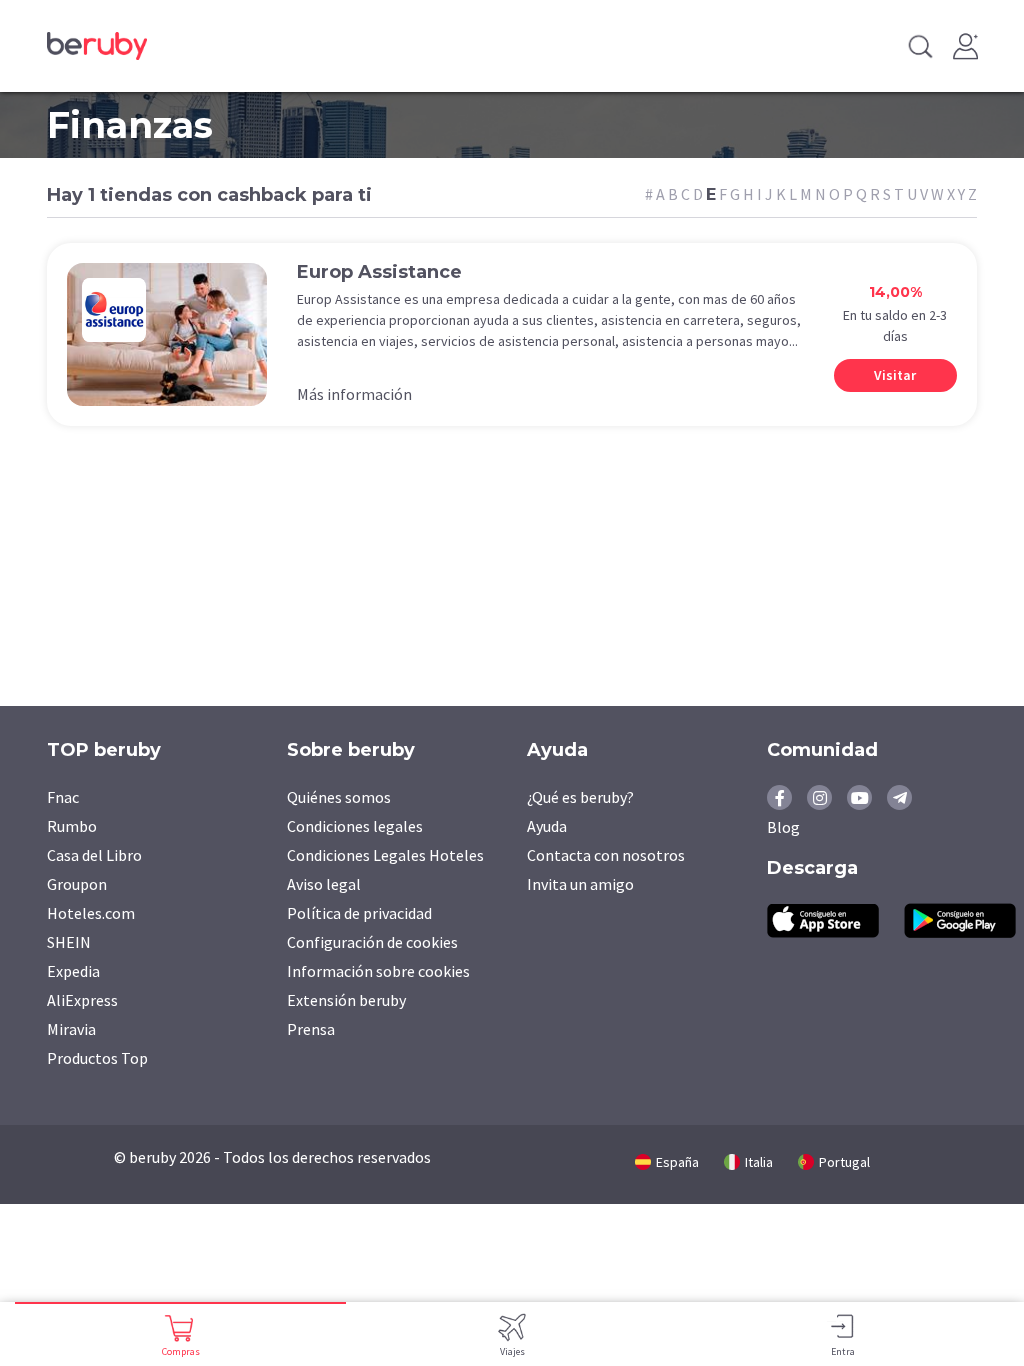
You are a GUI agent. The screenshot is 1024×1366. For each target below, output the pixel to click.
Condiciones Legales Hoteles (385, 855)
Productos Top (97, 1058)
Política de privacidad (359, 913)
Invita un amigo (580, 884)
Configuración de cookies (372, 942)
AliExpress (82, 1000)
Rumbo (72, 826)
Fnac (63, 797)
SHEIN (69, 942)
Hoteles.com (91, 913)
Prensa (311, 1029)
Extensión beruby (346, 1000)
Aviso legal (324, 884)
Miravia (71, 1029)
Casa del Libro (94, 855)
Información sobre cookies (378, 971)
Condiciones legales (355, 826)
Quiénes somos (339, 797)
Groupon (77, 884)
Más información (354, 394)
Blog (783, 827)
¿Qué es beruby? (580, 797)
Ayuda (547, 826)
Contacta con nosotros (606, 855)
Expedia (73, 971)
